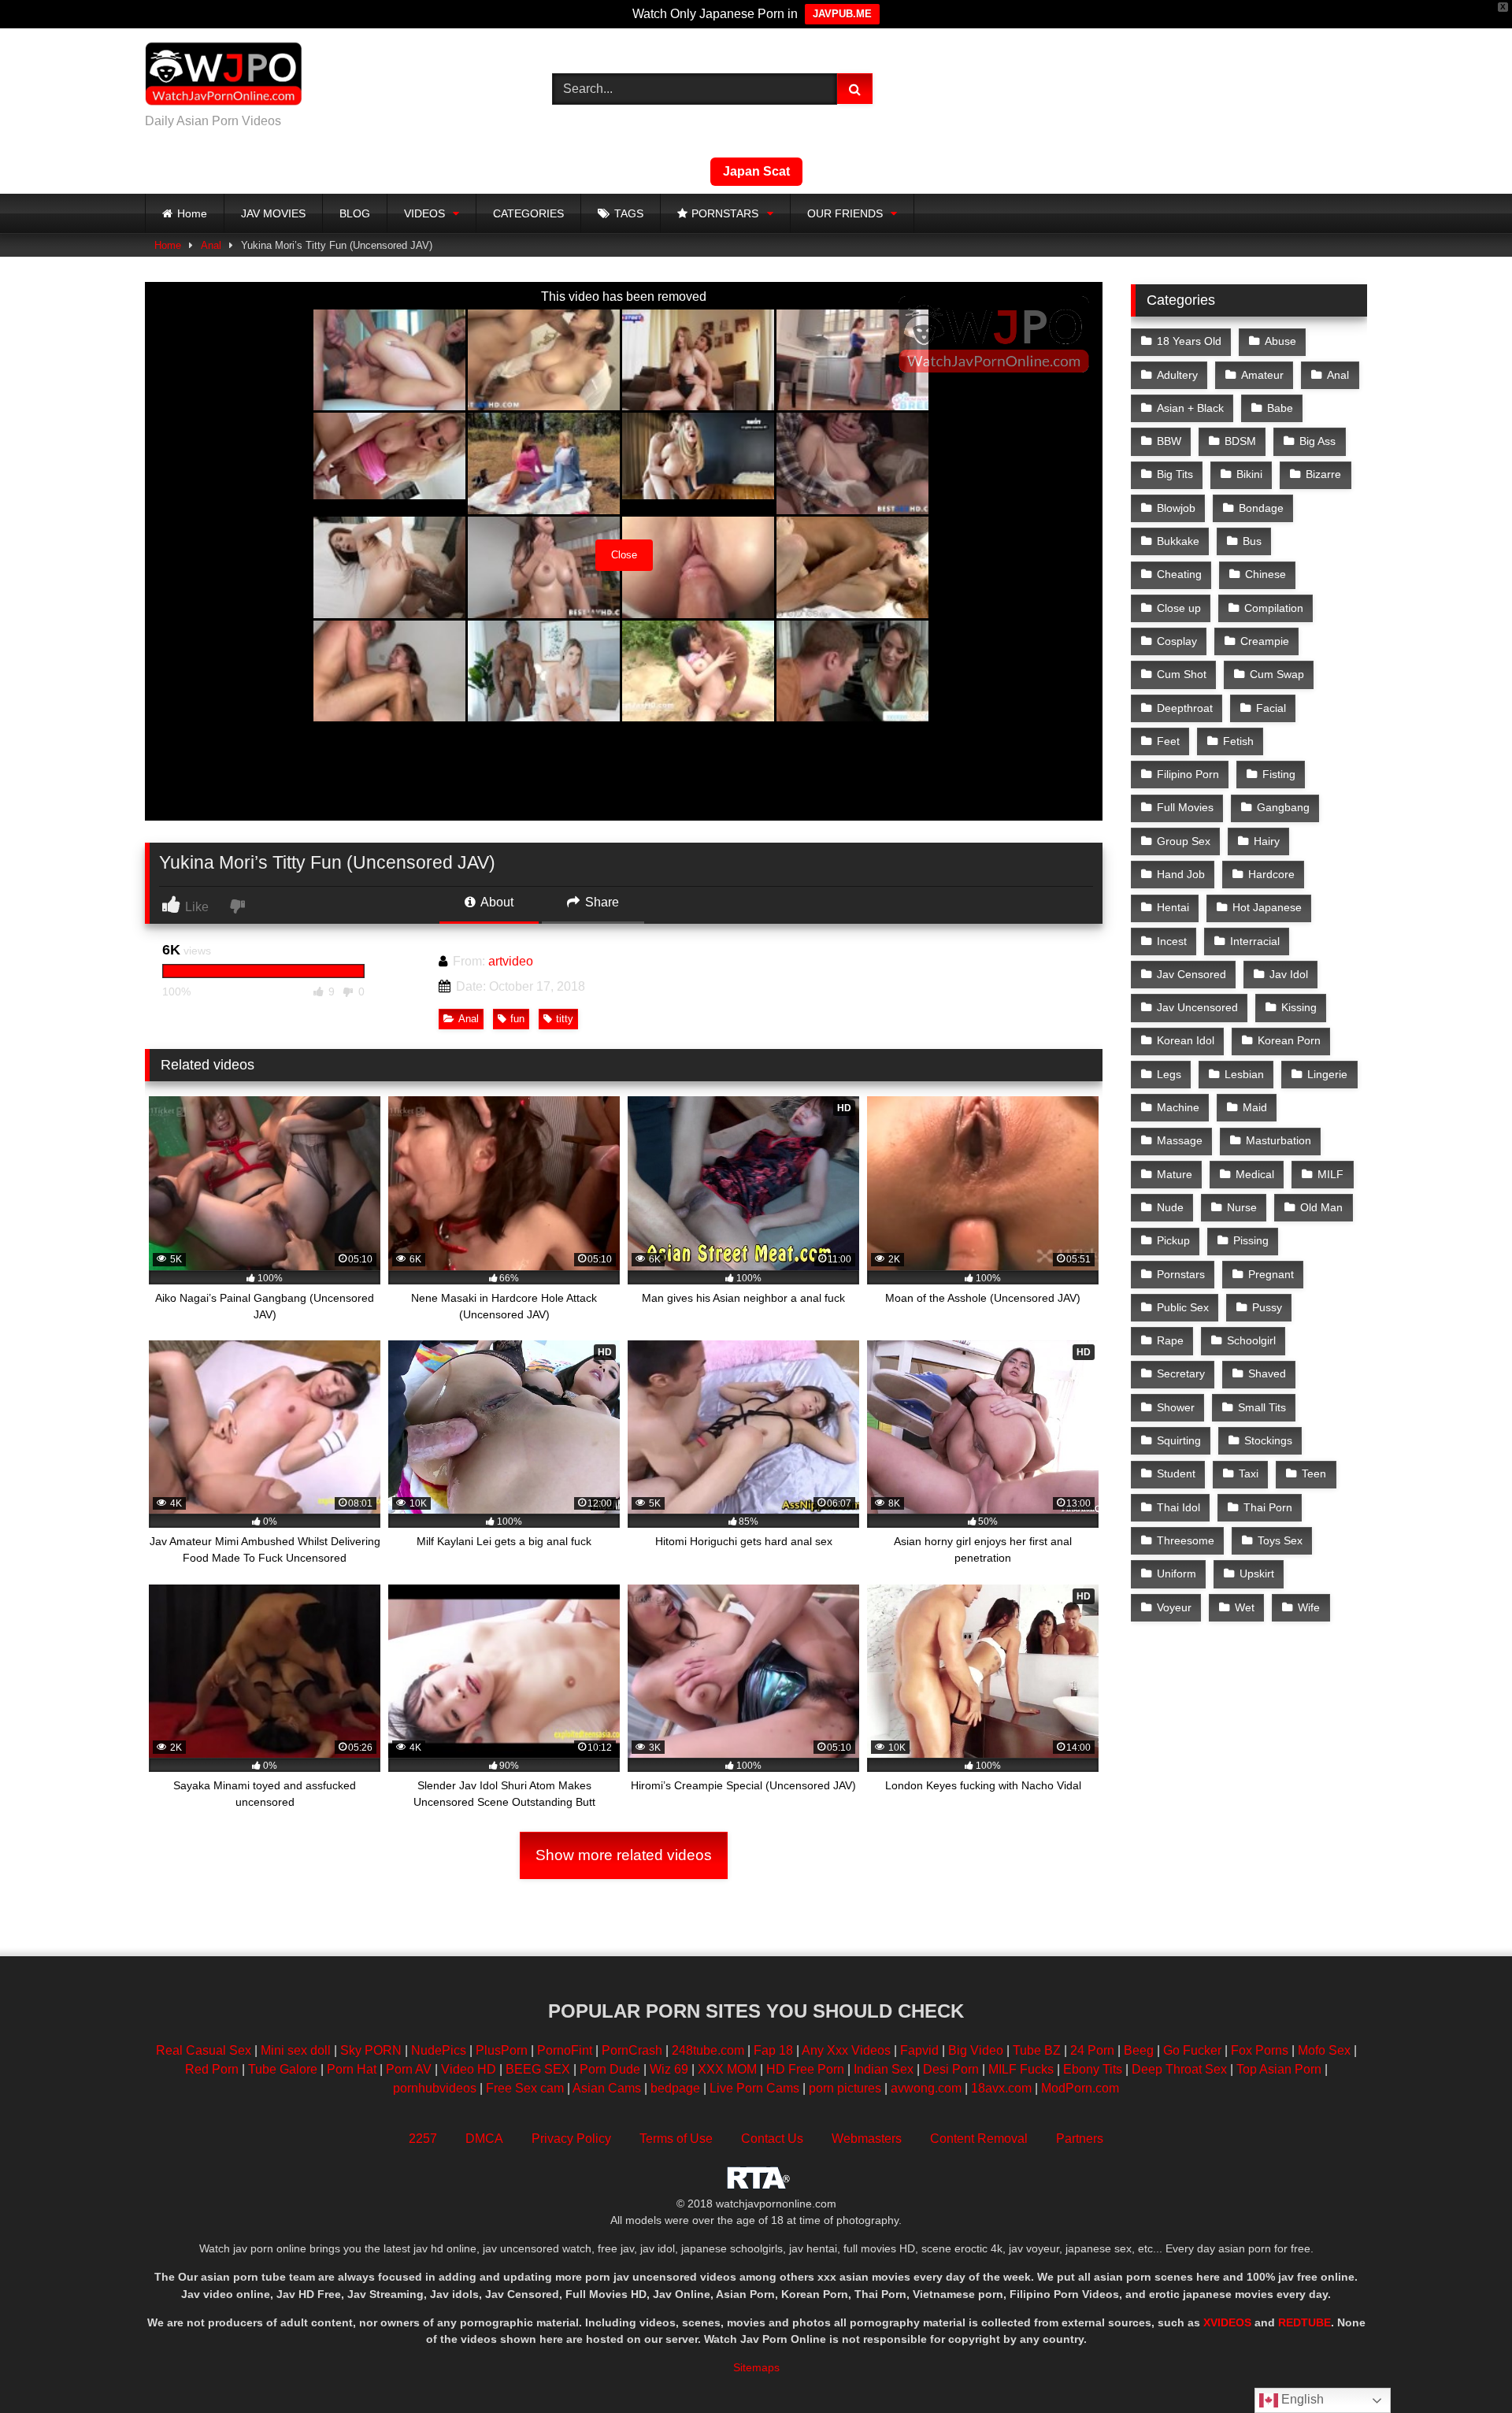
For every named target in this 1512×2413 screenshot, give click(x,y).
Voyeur (1174, 1607)
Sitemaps (756, 2367)
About (496, 902)
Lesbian (1244, 1074)
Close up (1179, 608)
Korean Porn (1289, 1040)
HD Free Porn (805, 2069)
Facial (1271, 708)
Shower (1176, 1407)
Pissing (1251, 1240)
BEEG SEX (538, 2069)
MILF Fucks (1021, 2069)
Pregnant (1271, 1274)
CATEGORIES (528, 213)
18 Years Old (1189, 341)
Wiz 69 (669, 2069)
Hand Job (1181, 874)
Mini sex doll (296, 2050)
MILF (1330, 1174)
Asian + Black (1190, 408)
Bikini (1249, 474)
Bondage (1261, 508)
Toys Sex (1280, 1540)
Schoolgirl (1251, 1340)
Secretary (1181, 1373)
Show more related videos (624, 1855)
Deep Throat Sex (1179, 2069)
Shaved (1267, 1373)
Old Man (1321, 1207)
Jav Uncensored (1197, 1007)
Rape (1170, 1340)
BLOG (355, 213)
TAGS (629, 213)
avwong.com (928, 2088)
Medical (1255, 1174)
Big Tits (1175, 474)
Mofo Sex (1324, 2050)
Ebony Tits (1093, 2069)
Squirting (1179, 1440)
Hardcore (1271, 874)
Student (1176, 1473)
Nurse (1242, 1207)
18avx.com (1003, 2088)
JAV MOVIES (273, 213)
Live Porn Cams (754, 2088)
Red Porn (212, 2069)
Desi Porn (951, 2069)
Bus (1252, 541)
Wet (1245, 1607)
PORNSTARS (725, 213)
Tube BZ (1037, 2050)
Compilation (1274, 608)
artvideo (511, 961)
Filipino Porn (1188, 774)
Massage (1180, 1140)
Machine (1178, 1107)
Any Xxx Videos (846, 2050)
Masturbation (1279, 1140)
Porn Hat (352, 2069)
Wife (1309, 1607)
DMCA (484, 2139)
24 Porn (1092, 2050)
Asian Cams (607, 2088)
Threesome (1186, 1540)
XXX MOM (727, 2069)
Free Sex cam (525, 2088)
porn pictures (845, 2088)
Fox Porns (1260, 2050)
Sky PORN (371, 2050)
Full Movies (1185, 807)
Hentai (1173, 907)
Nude (1170, 1207)
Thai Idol (1178, 1507)
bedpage (677, 2088)
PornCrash (632, 2050)
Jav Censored (1191, 974)
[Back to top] (1463, 2366)
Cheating (1179, 574)
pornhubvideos (436, 2088)
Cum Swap (1277, 674)
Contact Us (772, 2139)
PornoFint (565, 2050)
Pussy (1267, 1307)
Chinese (1266, 574)
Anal (211, 245)
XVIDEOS (1227, 2322)
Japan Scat (756, 171)
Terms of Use (676, 2139)
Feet (1168, 741)
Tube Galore (283, 2069)
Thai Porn (1268, 1507)
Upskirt (1257, 1573)
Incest (1172, 941)
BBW (1169, 441)
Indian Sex (884, 2069)
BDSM (1240, 441)
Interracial (1255, 941)
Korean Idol (1186, 1040)
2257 (423, 2139)
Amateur (1262, 375)
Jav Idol (1289, 974)
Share (600, 902)
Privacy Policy (571, 2139)
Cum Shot (1182, 674)
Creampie (1265, 641)
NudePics (439, 2050)
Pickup (1173, 1240)
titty (565, 1019)
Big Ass (1317, 441)
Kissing (1299, 1007)
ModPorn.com (1080, 2088)
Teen (1314, 1473)
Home (192, 213)
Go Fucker (1192, 2050)
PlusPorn (502, 2050)
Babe (1280, 408)
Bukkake (1178, 541)
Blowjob (1176, 508)
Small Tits (1262, 1407)
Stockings (1268, 1440)
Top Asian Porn (1279, 2069)
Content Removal (979, 2139)
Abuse (1280, 341)
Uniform (1177, 1573)
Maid (1255, 1107)
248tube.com (708, 2050)
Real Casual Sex (204, 2050)
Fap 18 (773, 2050)
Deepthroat (1185, 708)
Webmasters (867, 2139)
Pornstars (1181, 1274)
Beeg (1139, 2050)
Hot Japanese (1267, 907)
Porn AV (409, 2069)
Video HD (469, 2069)
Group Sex (1184, 841)
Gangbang (1283, 807)
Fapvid (919, 2050)
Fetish (1238, 741)
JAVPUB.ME (842, 14)
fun (517, 1019)
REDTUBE (1304, 2322)
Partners (1080, 2139)
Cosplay (1177, 641)
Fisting (1279, 774)
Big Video (976, 2050)
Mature (1175, 1174)
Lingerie (1327, 1074)
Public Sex (1183, 1307)
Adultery (1177, 375)
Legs (1169, 1074)
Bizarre (1323, 474)
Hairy (1267, 841)
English (1301, 2399)
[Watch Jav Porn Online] (224, 76)
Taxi (1249, 1473)
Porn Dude (610, 2069)
